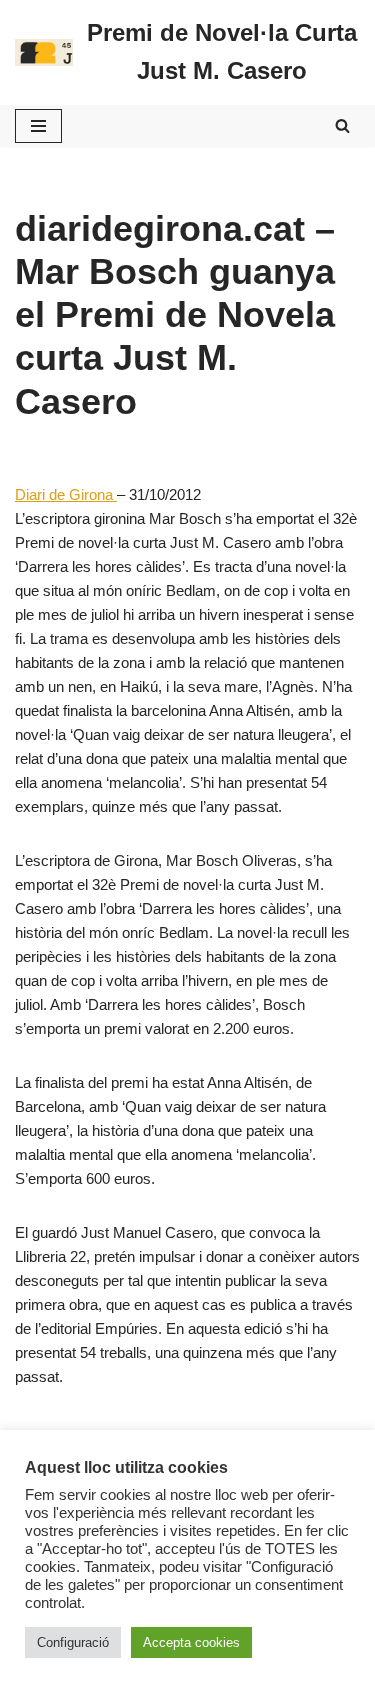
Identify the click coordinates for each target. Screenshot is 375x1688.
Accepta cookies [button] (191, 1642)
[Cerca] (342, 125)
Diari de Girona (66, 494)
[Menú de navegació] (38, 126)
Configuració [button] (73, 1642)
